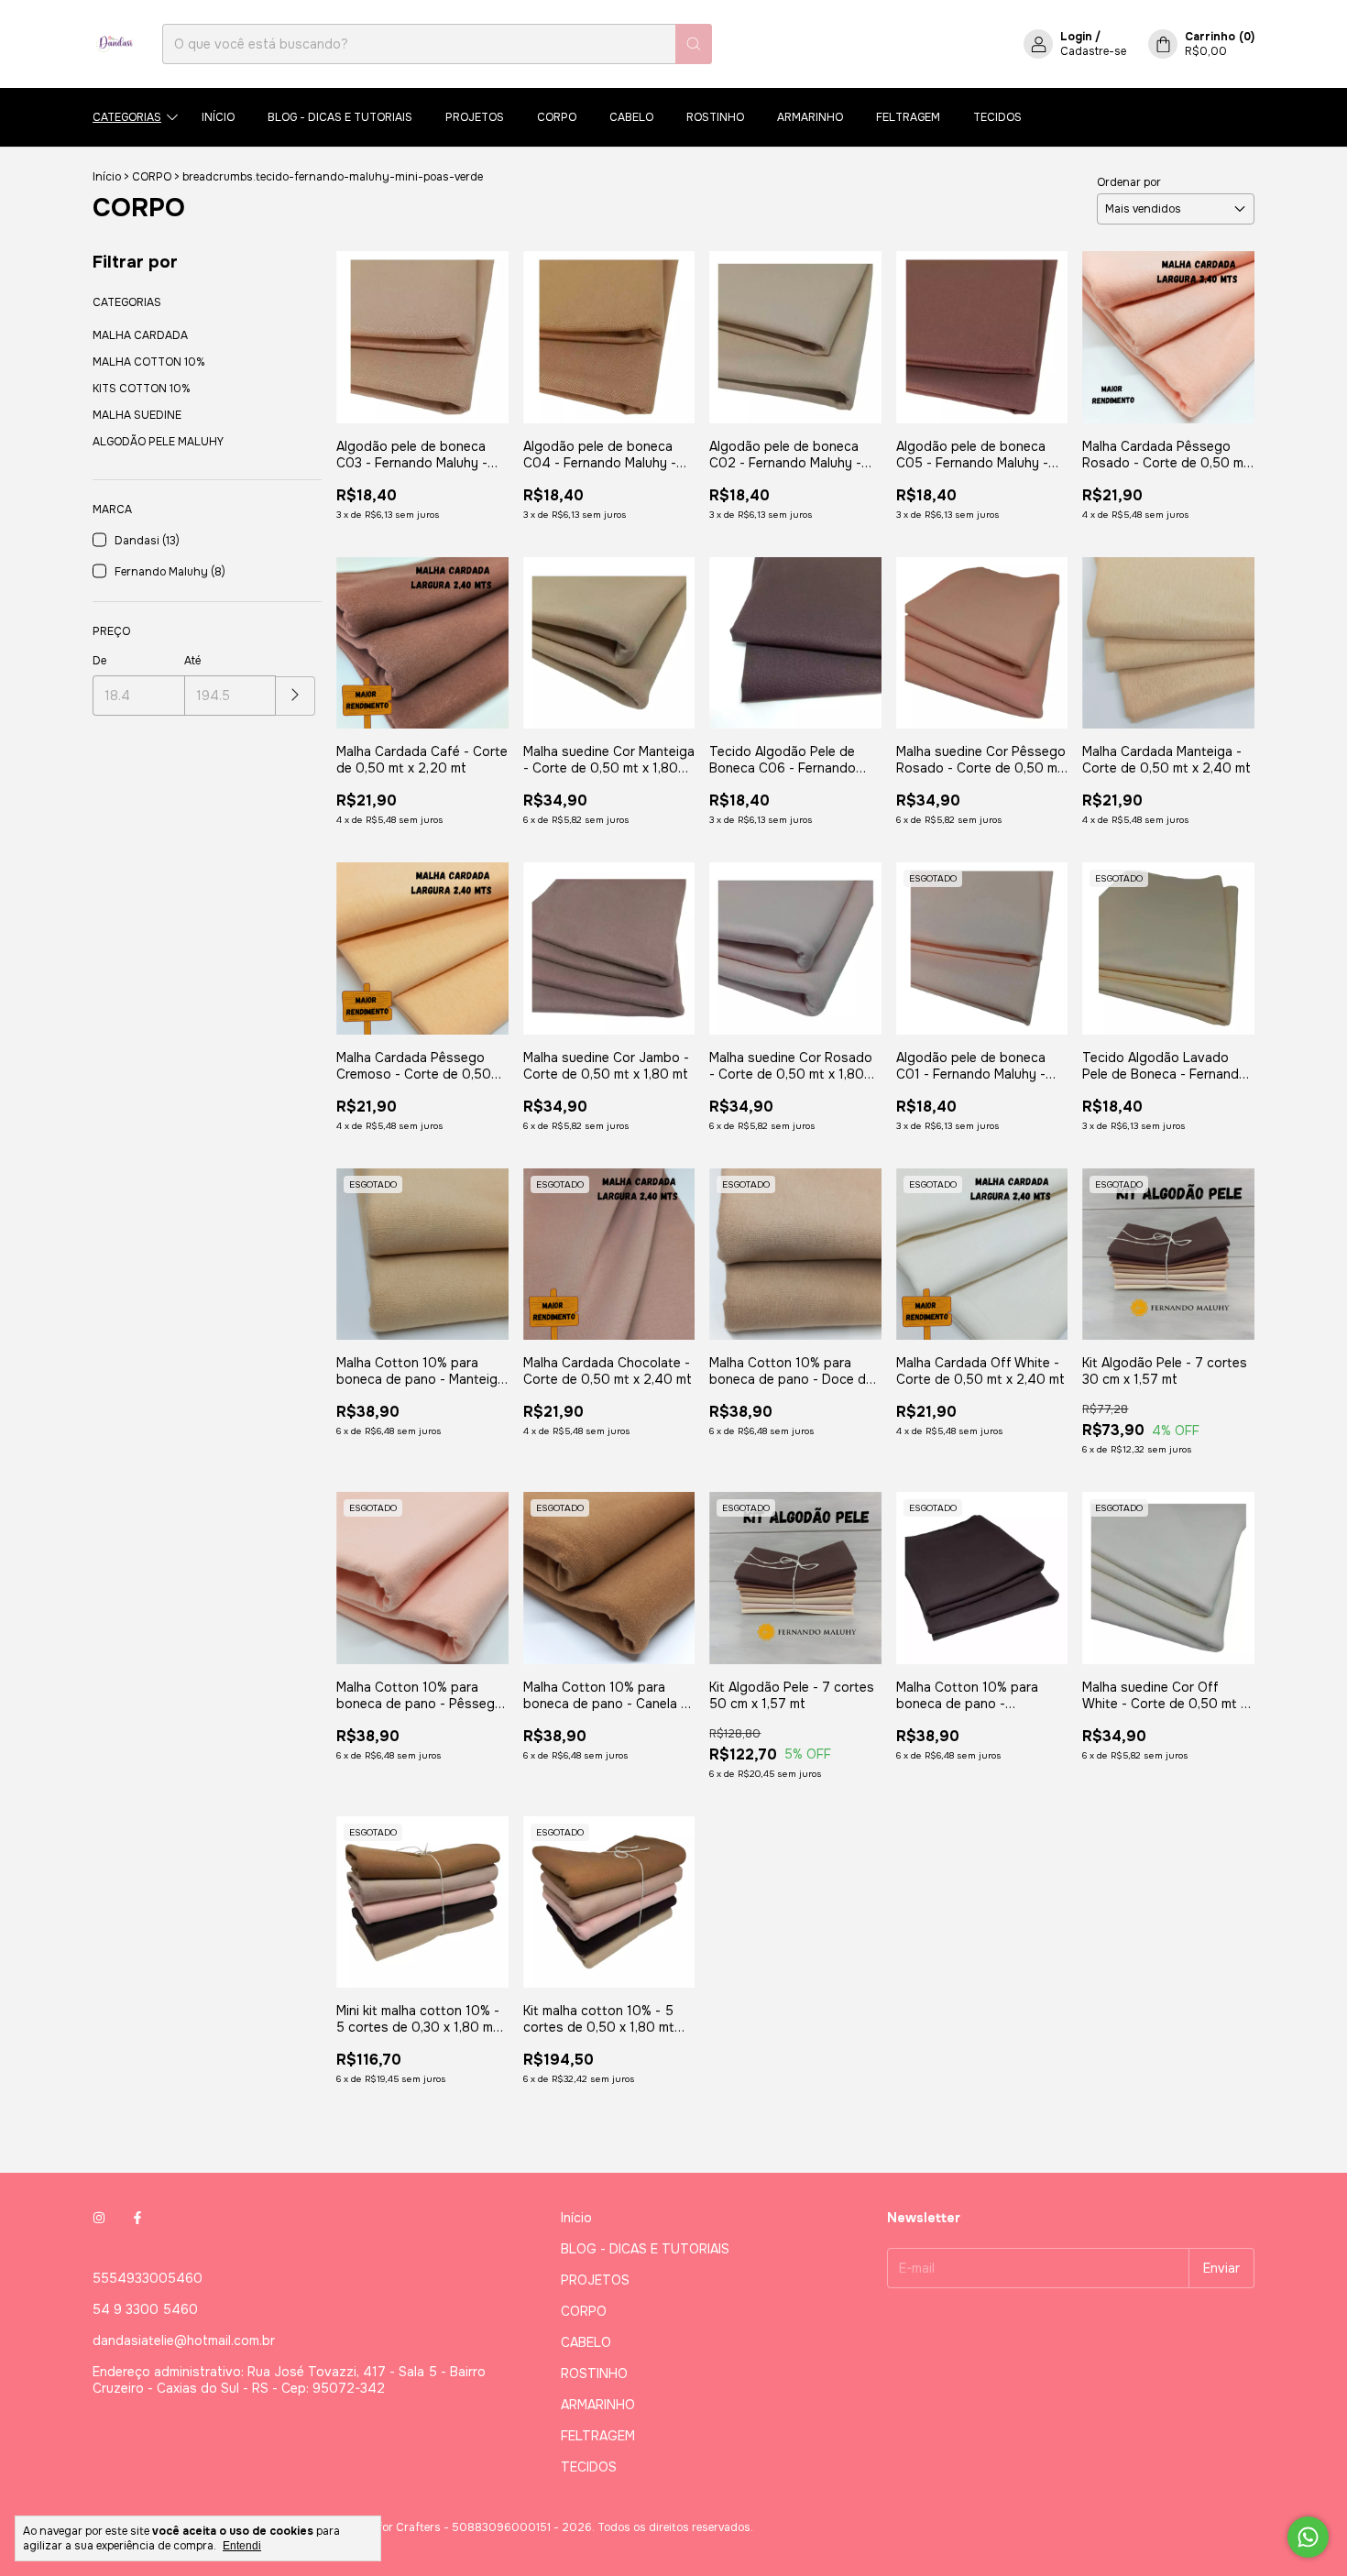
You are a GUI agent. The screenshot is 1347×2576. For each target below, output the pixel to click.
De (99, 661)
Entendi (242, 2546)
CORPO (557, 117)
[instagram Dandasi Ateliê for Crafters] (99, 2218)
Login (1076, 37)
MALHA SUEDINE (137, 415)
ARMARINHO (810, 117)
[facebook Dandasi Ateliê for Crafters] (137, 2218)
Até (192, 661)
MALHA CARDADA (140, 335)
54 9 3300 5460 (145, 2309)
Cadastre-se (1093, 51)
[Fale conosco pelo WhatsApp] (1308, 2537)
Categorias (127, 117)
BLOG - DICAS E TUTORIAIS (340, 117)
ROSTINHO (715, 117)
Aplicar (296, 696)
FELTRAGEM (908, 117)
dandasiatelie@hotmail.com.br (184, 2340)
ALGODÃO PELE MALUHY (158, 442)
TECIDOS (997, 117)
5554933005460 (148, 2278)
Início (218, 117)
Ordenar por (1129, 182)
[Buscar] (694, 44)
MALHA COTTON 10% (149, 362)
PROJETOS (475, 117)
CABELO (631, 117)
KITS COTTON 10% (142, 389)
